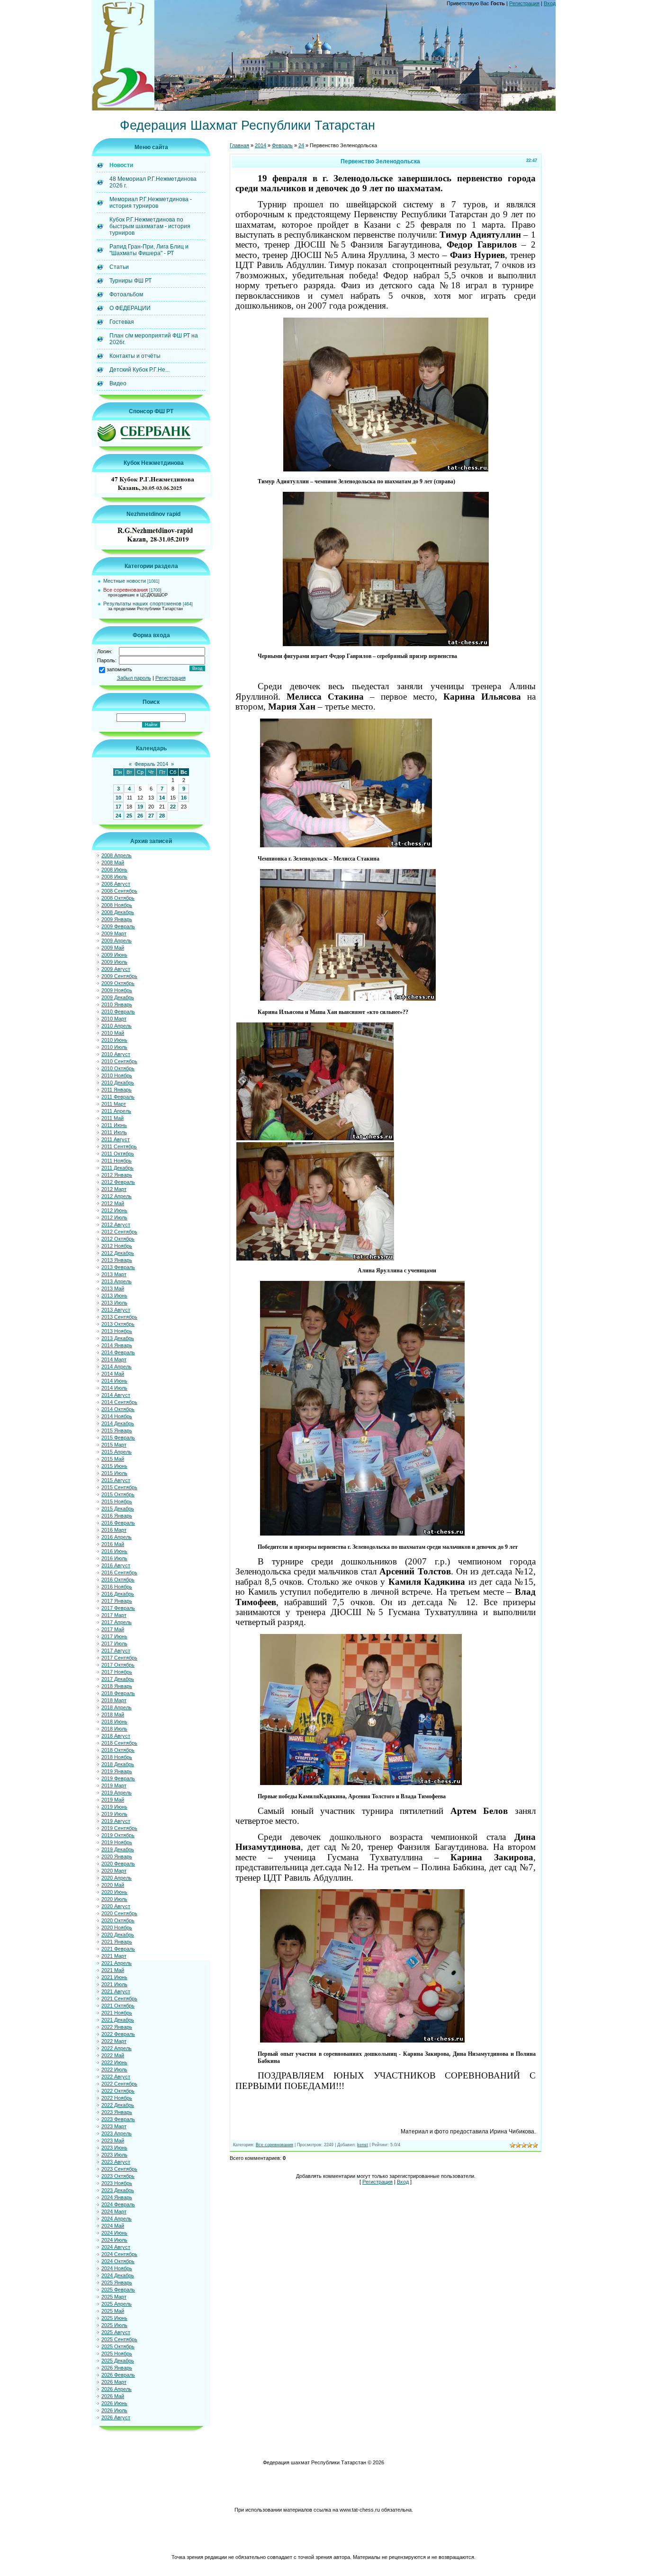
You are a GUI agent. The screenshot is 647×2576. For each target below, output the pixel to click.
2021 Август (116, 1991)
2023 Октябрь (118, 2176)
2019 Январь (117, 1771)
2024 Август (116, 2247)
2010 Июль (114, 1047)
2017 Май (113, 1629)
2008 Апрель (117, 855)
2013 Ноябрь (117, 1331)
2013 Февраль (118, 1267)
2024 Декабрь (118, 2275)
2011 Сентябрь (119, 1146)
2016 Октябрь (118, 1580)
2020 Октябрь (118, 1920)
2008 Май (113, 862)
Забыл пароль (134, 678)
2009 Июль (114, 962)
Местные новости (125, 581)
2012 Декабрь (118, 1253)
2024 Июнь (114, 2233)
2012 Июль (114, 1217)
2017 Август (116, 1651)
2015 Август (116, 1480)
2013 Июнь (114, 1296)
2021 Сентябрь (119, 1999)
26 (140, 816)
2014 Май (113, 1374)
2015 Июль (114, 1473)
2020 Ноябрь (117, 1928)
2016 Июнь (114, 1551)
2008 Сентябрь (119, 891)
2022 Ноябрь (117, 2098)
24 (118, 816)
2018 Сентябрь (119, 1743)
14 (162, 798)
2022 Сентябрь (119, 2084)
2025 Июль (114, 2325)
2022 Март (114, 2041)
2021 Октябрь (118, 2006)
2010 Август (116, 1054)
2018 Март (114, 1700)
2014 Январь (117, 1345)
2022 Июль (114, 2070)
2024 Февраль (118, 2204)
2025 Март (114, 2297)
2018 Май (113, 1714)
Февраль (282, 145)
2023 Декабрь (118, 2190)
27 (151, 816)
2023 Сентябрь (119, 2169)
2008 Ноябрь (117, 905)
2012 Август (116, 1225)
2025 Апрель (117, 2304)
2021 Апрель (117, 1963)
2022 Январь (117, 2027)
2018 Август (116, 1736)
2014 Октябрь (118, 1409)
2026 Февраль (118, 2375)
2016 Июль (114, 1558)
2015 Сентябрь (119, 1487)
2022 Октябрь (118, 2091)
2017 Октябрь (118, 1665)
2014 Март (114, 1359)
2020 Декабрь (118, 1935)
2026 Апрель (117, 2389)
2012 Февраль (118, 1182)
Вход (550, 3)
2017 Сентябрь (119, 1658)
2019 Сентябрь (119, 1828)
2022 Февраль (118, 2034)
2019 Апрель (117, 1793)
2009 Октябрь (118, 983)
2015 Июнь (114, 1466)
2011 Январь (117, 1090)
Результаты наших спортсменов (142, 604)
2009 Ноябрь (117, 990)
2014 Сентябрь (119, 1402)
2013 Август (116, 1310)
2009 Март (114, 933)
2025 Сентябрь (119, 2339)
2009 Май (113, 948)
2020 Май (113, 1885)
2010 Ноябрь (117, 1075)
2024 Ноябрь (117, 2268)
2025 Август (116, 2332)
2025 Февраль (118, 2290)
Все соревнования (126, 590)
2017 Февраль (118, 1608)
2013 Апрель (117, 1281)
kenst (363, 2145)
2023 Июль (114, 2155)
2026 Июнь (114, 2403)
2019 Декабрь (118, 1849)
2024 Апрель (117, 2219)
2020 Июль (114, 1899)
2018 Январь (117, 1686)
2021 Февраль (118, 1949)
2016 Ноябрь (117, 1587)
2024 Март (114, 2212)
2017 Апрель (117, 1622)
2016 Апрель (117, 1537)
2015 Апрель (117, 1452)
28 (162, 816)
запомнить (119, 669)
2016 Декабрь (118, 1594)
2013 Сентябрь (119, 1317)
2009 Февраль (118, 926)
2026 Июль (114, 2410)
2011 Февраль (118, 1097)
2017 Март (114, 1615)
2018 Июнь (114, 1722)
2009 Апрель (117, 941)
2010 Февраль (118, 1012)
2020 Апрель (117, 1878)
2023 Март (114, 2126)
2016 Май (113, 1544)
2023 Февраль (118, 2119)
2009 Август (116, 969)
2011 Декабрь (117, 1168)
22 (173, 807)
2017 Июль (114, 1643)
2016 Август (116, 1565)
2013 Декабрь (118, 1338)
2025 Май (113, 2311)
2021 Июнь (114, 1977)
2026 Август (116, 2417)
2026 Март (114, 2382)
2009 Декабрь (118, 997)
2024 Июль (114, 2240)
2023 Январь (117, 2112)
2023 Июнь (114, 2148)
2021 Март (114, 1956)
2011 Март (114, 1104)
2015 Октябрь (118, 1494)
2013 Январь (117, 1260)
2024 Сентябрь (119, 2254)
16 (184, 798)
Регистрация (524, 3)
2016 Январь (117, 1516)
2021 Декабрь (118, 2020)
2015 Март (114, 1445)
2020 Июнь (114, 1892)
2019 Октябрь (118, 1835)
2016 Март (114, 1530)
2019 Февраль (118, 1778)
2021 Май (113, 1970)
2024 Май (113, 2226)
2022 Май (113, 2055)
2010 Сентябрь (119, 1061)
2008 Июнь (114, 870)
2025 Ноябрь (117, 2354)
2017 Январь (117, 1601)
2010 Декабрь (118, 1083)
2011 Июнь (114, 1125)
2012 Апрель (117, 1196)
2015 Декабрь (118, 1509)
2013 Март (114, 1274)
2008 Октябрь (118, 898)
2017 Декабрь (118, 1679)
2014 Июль (114, 1388)
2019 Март (114, 1785)
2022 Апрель (117, 2048)
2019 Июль (114, 1814)
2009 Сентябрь (119, 976)
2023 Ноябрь (117, 2183)
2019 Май (113, 1800)
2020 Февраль (118, 1864)
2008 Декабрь (118, 912)
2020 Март (114, 1871)
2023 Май (113, 2141)
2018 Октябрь (118, 1750)
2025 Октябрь (118, 2346)
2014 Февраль (118, 1352)
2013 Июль (114, 1303)
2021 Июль (114, 1984)
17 (118, 807)
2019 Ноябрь (117, 1842)
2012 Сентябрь (119, 1232)
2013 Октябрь (118, 1324)
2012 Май (113, 1203)
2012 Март (114, 1189)
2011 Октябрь (118, 1154)
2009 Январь (117, 919)
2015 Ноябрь (117, 1501)
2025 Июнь (114, 2318)
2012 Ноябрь (117, 1246)
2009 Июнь (114, 955)
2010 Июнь (114, 1040)
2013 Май (113, 1288)
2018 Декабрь (118, 1764)
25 (129, 816)
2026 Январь (117, 2368)
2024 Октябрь (118, 2261)
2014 (261, 145)
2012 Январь (117, 1175)
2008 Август (116, 884)
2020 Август (116, 1906)
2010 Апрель (117, 1026)
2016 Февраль (118, 1523)
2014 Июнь (114, 1381)
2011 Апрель (116, 1111)
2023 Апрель (117, 2133)
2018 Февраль (118, 1693)
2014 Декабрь (118, 1423)
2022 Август (116, 2077)
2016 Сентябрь (119, 1572)
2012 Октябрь (118, 1239)
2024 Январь (117, 2197)
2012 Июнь (114, 1210)
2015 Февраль (118, 1438)
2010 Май (113, 1033)
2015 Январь (117, 1430)
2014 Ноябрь (117, 1416)
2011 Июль (114, 1132)
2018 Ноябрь (117, 1757)
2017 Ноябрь (117, 1672)
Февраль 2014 (151, 764)
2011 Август (116, 1139)
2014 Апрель (117, 1367)
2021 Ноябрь (117, 2013)
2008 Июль (114, 877)
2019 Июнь (114, 1807)
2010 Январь (117, 1004)
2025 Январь (117, 2283)
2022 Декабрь (118, 2105)
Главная (239, 145)
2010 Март (114, 1019)
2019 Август (116, 1821)
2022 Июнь (114, 2062)
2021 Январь (117, 1942)
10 (118, 798)
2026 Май (113, 2396)
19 (140, 807)
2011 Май (112, 1118)
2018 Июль (114, 1729)
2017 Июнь (114, 1636)
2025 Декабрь (118, 2361)
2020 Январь (117, 1856)
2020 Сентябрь (119, 1913)
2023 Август (116, 2162)
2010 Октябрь (118, 1068)
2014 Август (116, 1395)
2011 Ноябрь (117, 1161)
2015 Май (113, 1459)
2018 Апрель (117, 1707)
